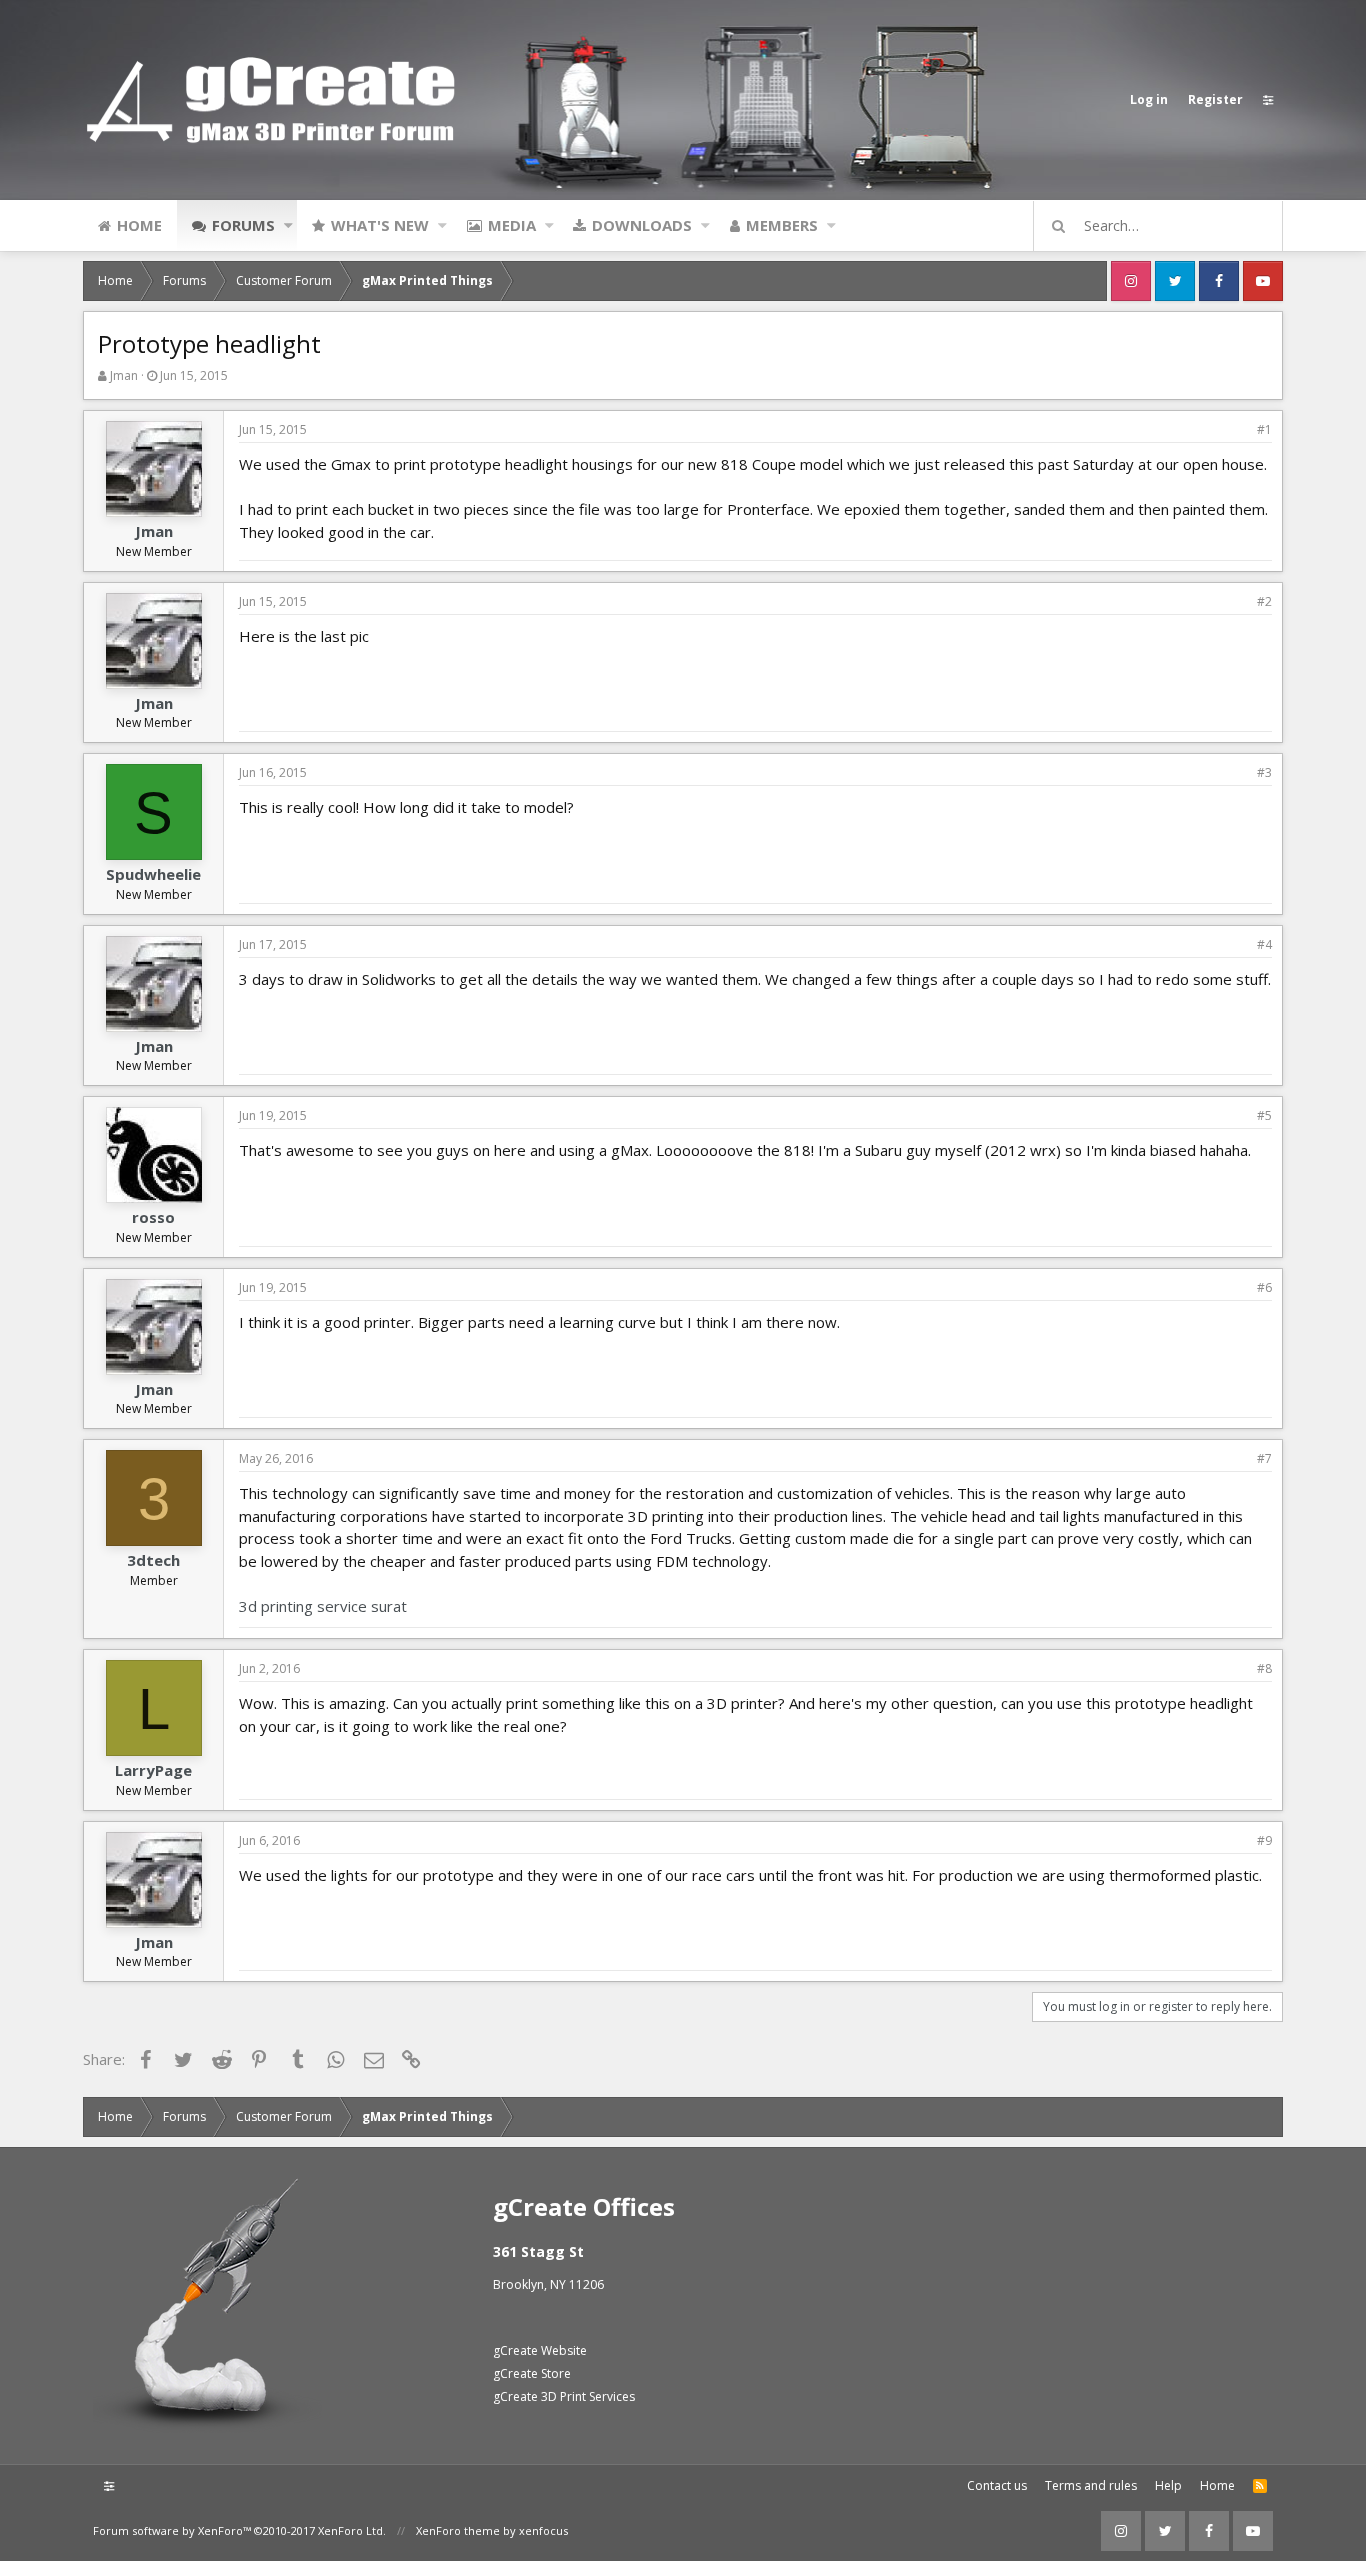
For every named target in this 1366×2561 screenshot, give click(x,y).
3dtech (153, 1560)
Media (512, 225)
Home (139, 225)
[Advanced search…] (1059, 226)
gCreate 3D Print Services (564, 2396)
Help (1168, 2485)
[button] (288, 225)
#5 (1264, 1115)
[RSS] (1260, 2486)
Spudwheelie (153, 874)
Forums (243, 225)
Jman (124, 375)
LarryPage (153, 1770)
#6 (1264, 1287)
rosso (153, 1217)
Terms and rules (1091, 2485)
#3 (1264, 772)
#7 (1264, 1458)
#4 (1264, 944)
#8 (1264, 1668)
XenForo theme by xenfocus (492, 2530)
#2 (1264, 601)
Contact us (997, 2485)
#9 (1264, 1840)
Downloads (642, 225)
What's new (380, 225)
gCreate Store (532, 2373)
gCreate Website (540, 2350)
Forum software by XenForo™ (239, 2530)
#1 (1264, 429)
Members (782, 225)
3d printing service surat (323, 1606)
